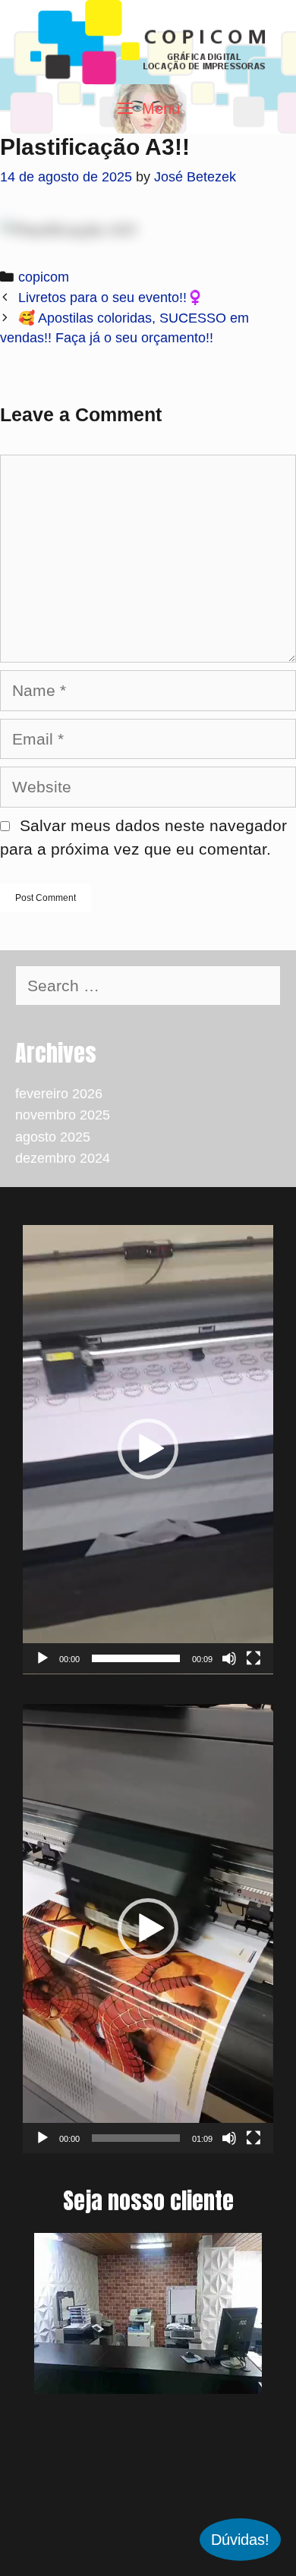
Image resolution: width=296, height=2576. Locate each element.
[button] (148, 1449)
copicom (44, 277)
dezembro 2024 (63, 1158)
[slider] (136, 1658)
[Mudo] (229, 1658)
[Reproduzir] (43, 1658)
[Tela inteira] (253, 1658)
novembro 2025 (63, 1115)
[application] (148, 1450)
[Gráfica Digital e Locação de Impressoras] (148, 41)
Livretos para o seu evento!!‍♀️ (111, 298)
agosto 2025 (53, 1137)
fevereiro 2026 (59, 1094)
